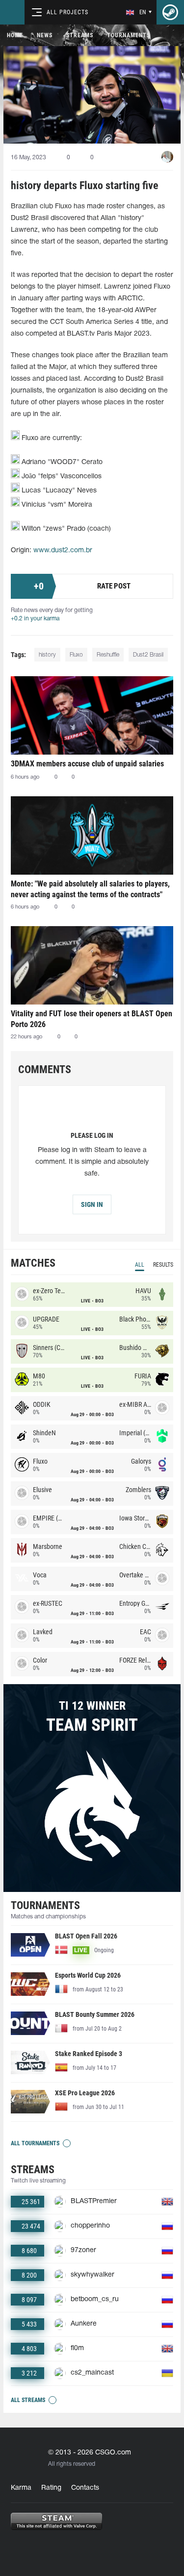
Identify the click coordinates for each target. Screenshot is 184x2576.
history (47, 655)
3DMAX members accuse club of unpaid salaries (87, 764)
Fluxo (76, 655)
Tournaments (129, 35)
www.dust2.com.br (63, 551)
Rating (51, 2488)
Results (163, 1265)
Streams (80, 35)
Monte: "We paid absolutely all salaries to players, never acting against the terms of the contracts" (90, 889)
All (140, 1265)
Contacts (85, 2488)
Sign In (92, 1204)
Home (15, 35)
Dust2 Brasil (148, 655)
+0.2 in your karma (35, 619)
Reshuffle (108, 655)
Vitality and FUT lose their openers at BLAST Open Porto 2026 (92, 1019)
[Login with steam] (170, 12)
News (45, 35)
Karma (21, 2488)
